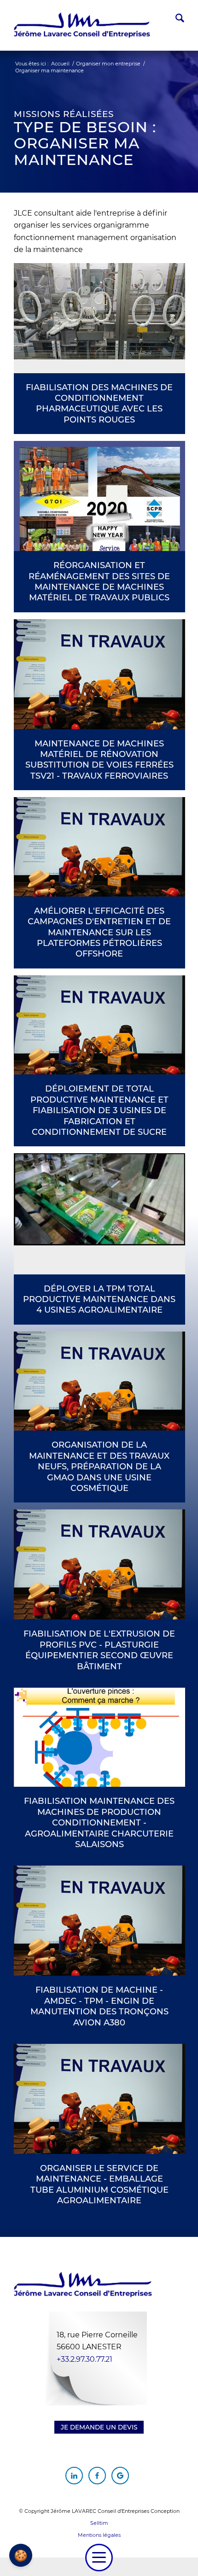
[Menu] (99, 2558)
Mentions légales (99, 2535)
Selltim (99, 2523)
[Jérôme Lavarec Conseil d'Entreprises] (82, 25)
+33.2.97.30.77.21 (84, 2359)
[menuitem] (175, 20)
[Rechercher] (175, 20)
